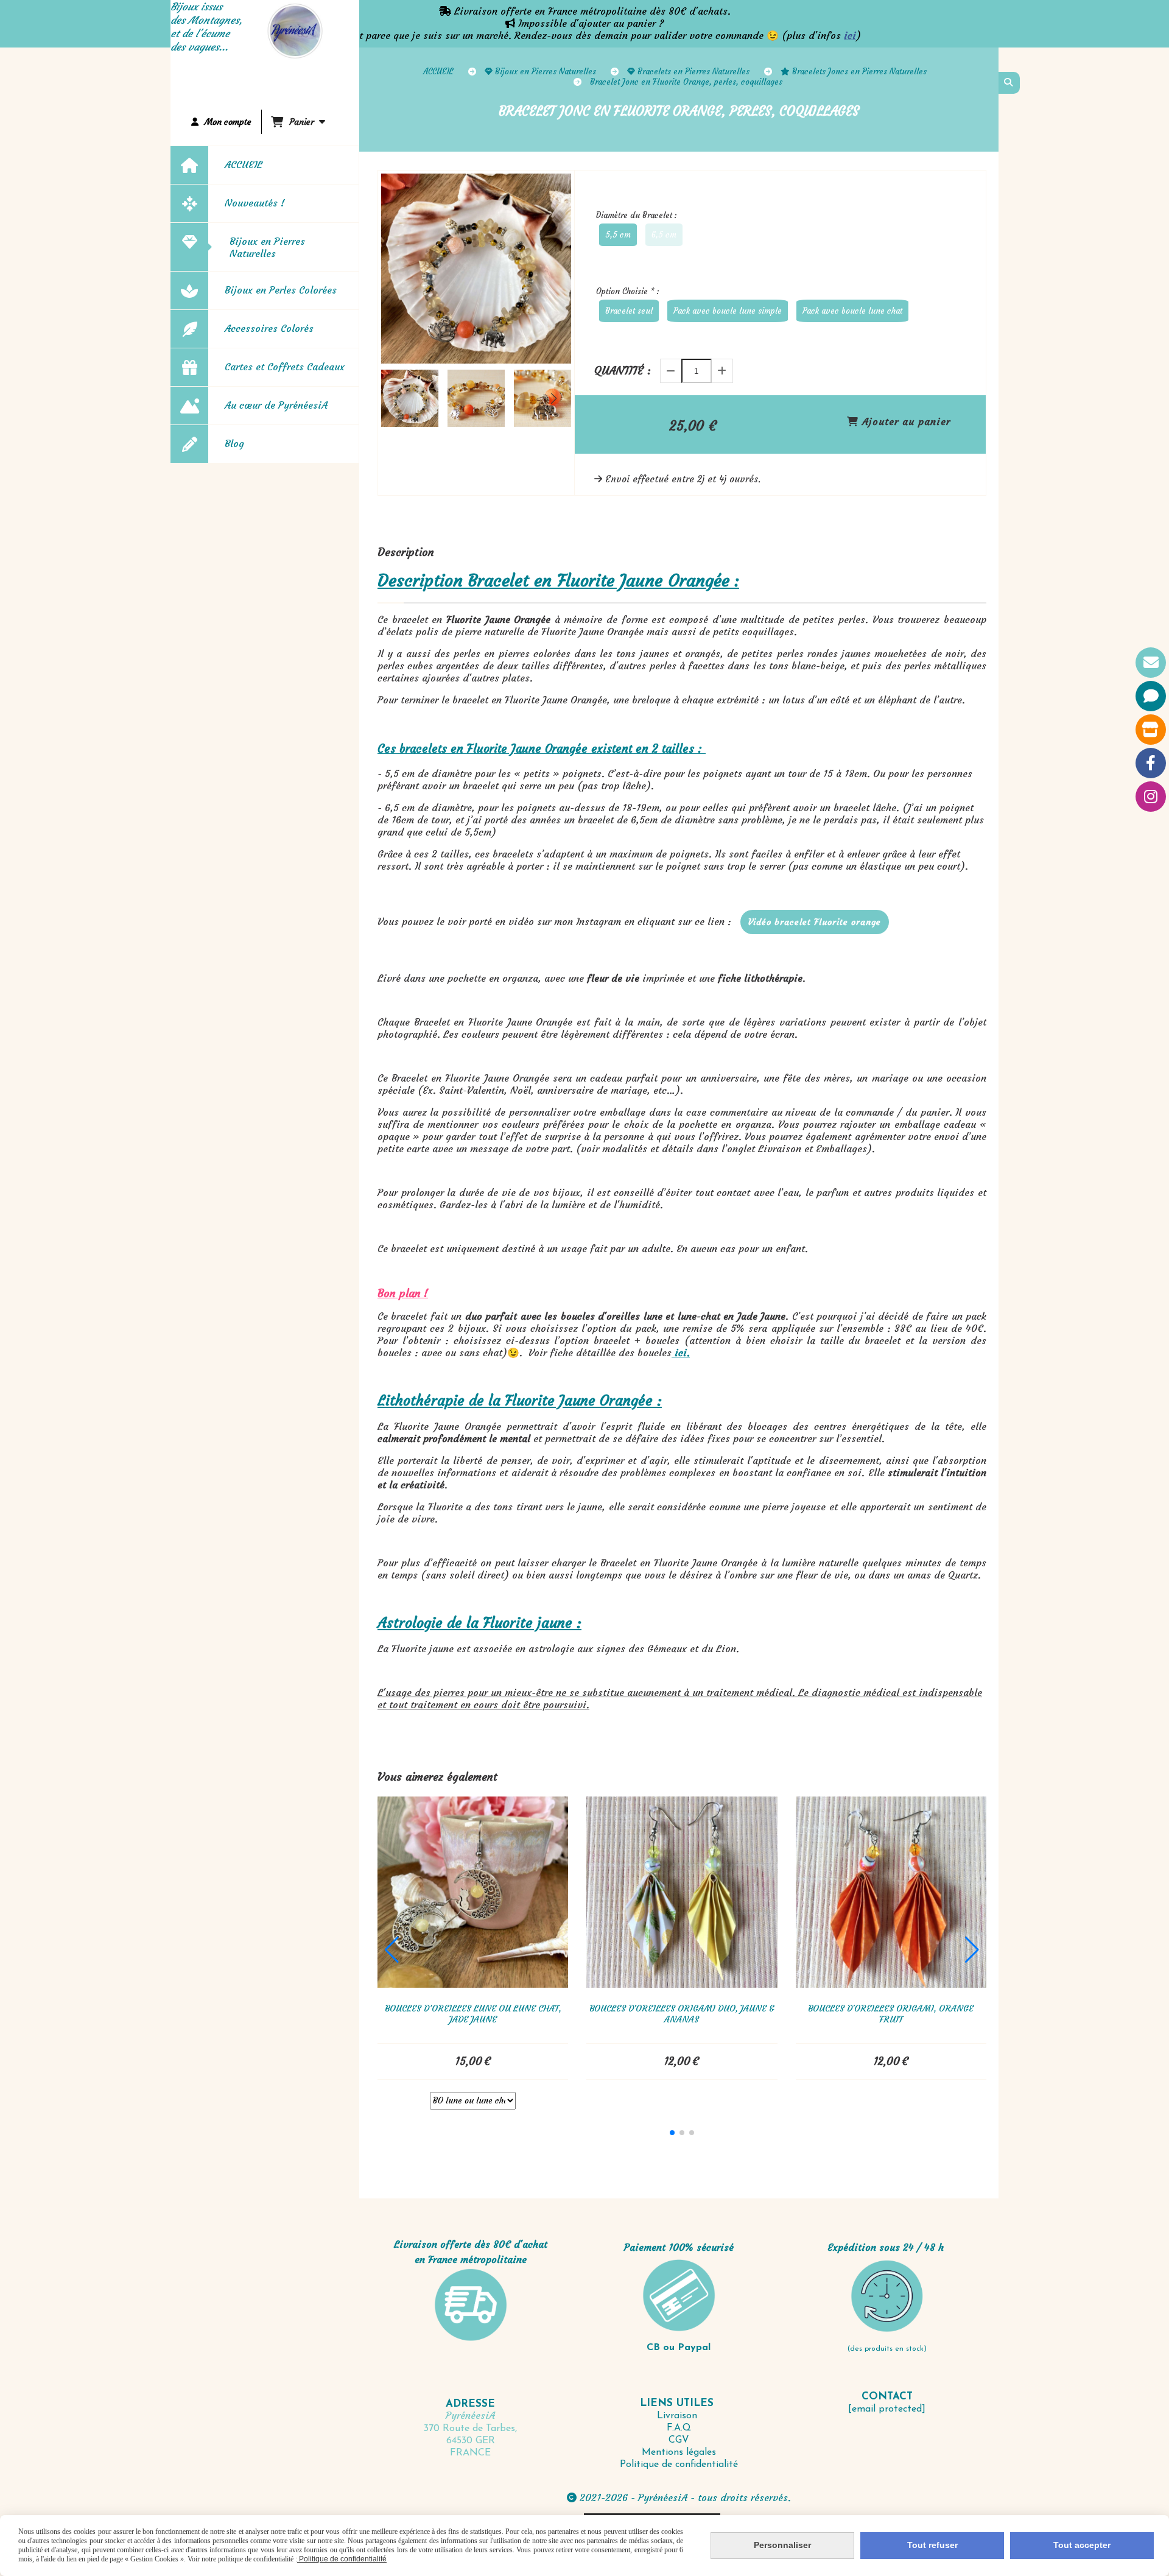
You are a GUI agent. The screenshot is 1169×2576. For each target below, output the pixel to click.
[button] (554, 398)
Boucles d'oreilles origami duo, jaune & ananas (682, 2014)
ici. (681, 1353)
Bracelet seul (629, 311)
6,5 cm (664, 235)
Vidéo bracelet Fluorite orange (815, 922)
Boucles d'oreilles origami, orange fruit (891, 2014)
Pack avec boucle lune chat (852, 311)
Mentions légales (679, 2452)
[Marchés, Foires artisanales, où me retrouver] (1151, 730)
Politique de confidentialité (679, 2465)
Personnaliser (782, 2545)
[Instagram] (1151, 797)
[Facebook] (1151, 763)
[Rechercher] (1009, 83)
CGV (679, 2440)
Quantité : (623, 371)
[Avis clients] (1151, 696)
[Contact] (1151, 663)
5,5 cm (618, 235)
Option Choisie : (628, 291)
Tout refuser (932, 2545)
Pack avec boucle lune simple (728, 311)
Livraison (679, 2416)
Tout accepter (1082, 2545)
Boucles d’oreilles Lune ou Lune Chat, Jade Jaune (473, 2014)
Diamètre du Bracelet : (637, 215)
